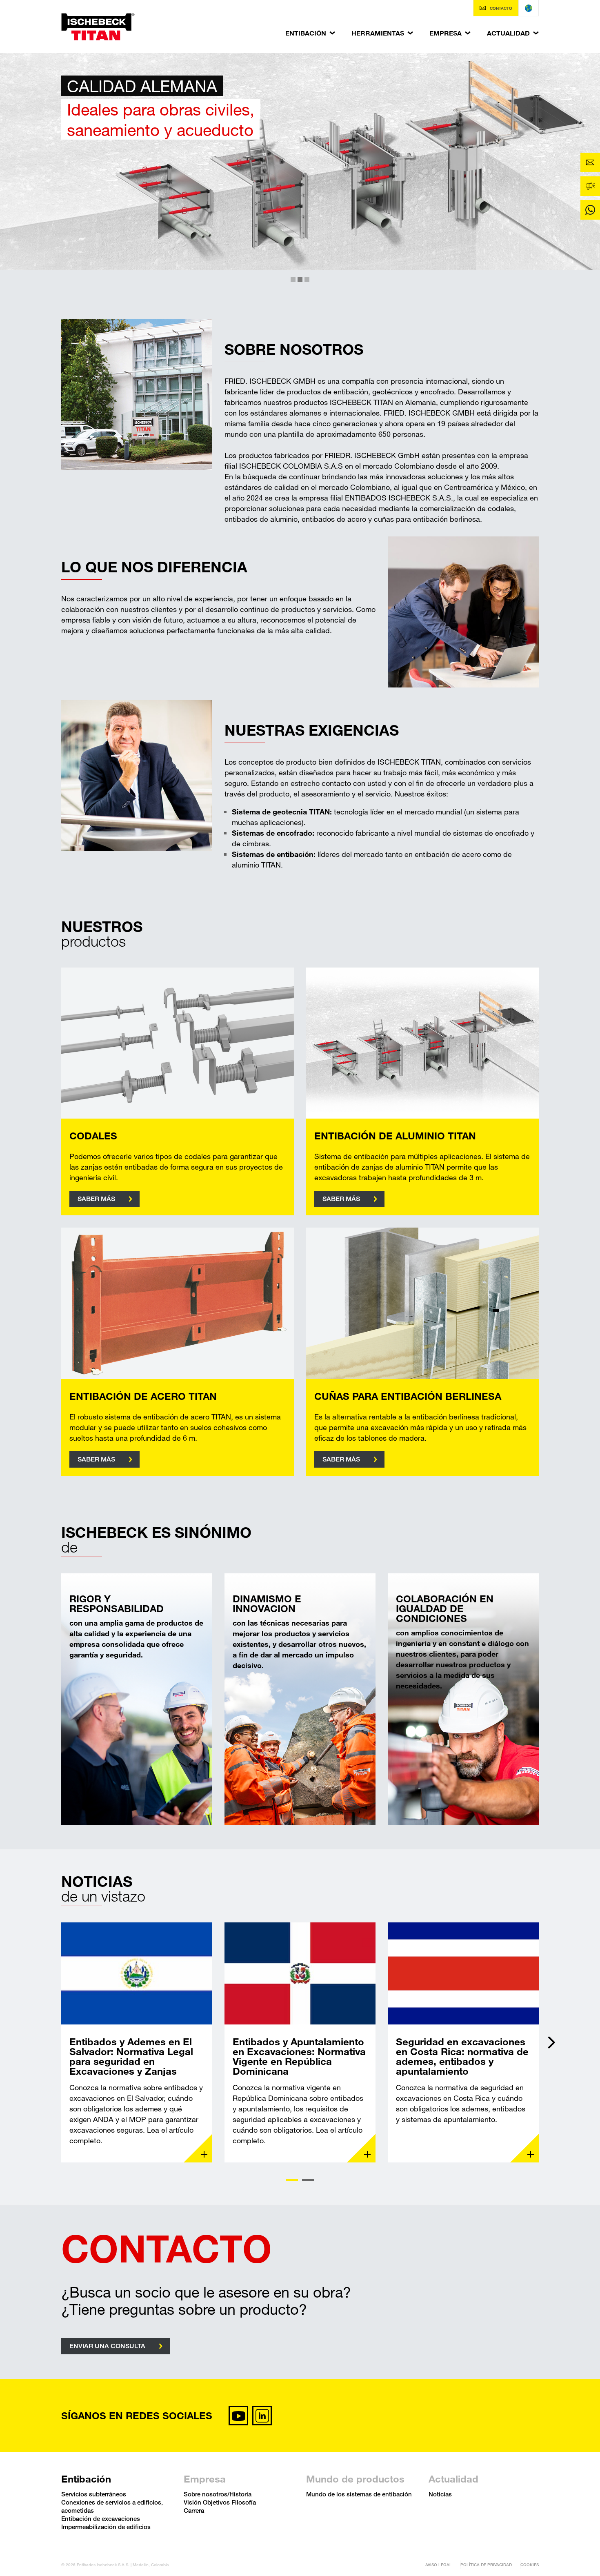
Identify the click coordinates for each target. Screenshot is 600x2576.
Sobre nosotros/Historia (218, 2494)
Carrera (194, 2510)
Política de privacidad (486, 2565)
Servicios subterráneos (94, 2494)
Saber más (96, 1199)
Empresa (446, 33)
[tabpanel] (137, 2042)
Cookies (530, 2565)
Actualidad (508, 33)
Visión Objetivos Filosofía (220, 2502)
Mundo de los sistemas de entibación (359, 2494)
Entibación (306, 33)
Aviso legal (439, 2565)
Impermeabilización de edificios (106, 2527)
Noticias (440, 2494)
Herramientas (378, 33)
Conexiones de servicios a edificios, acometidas (112, 2506)
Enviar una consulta (107, 2346)
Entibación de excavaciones (101, 2518)
